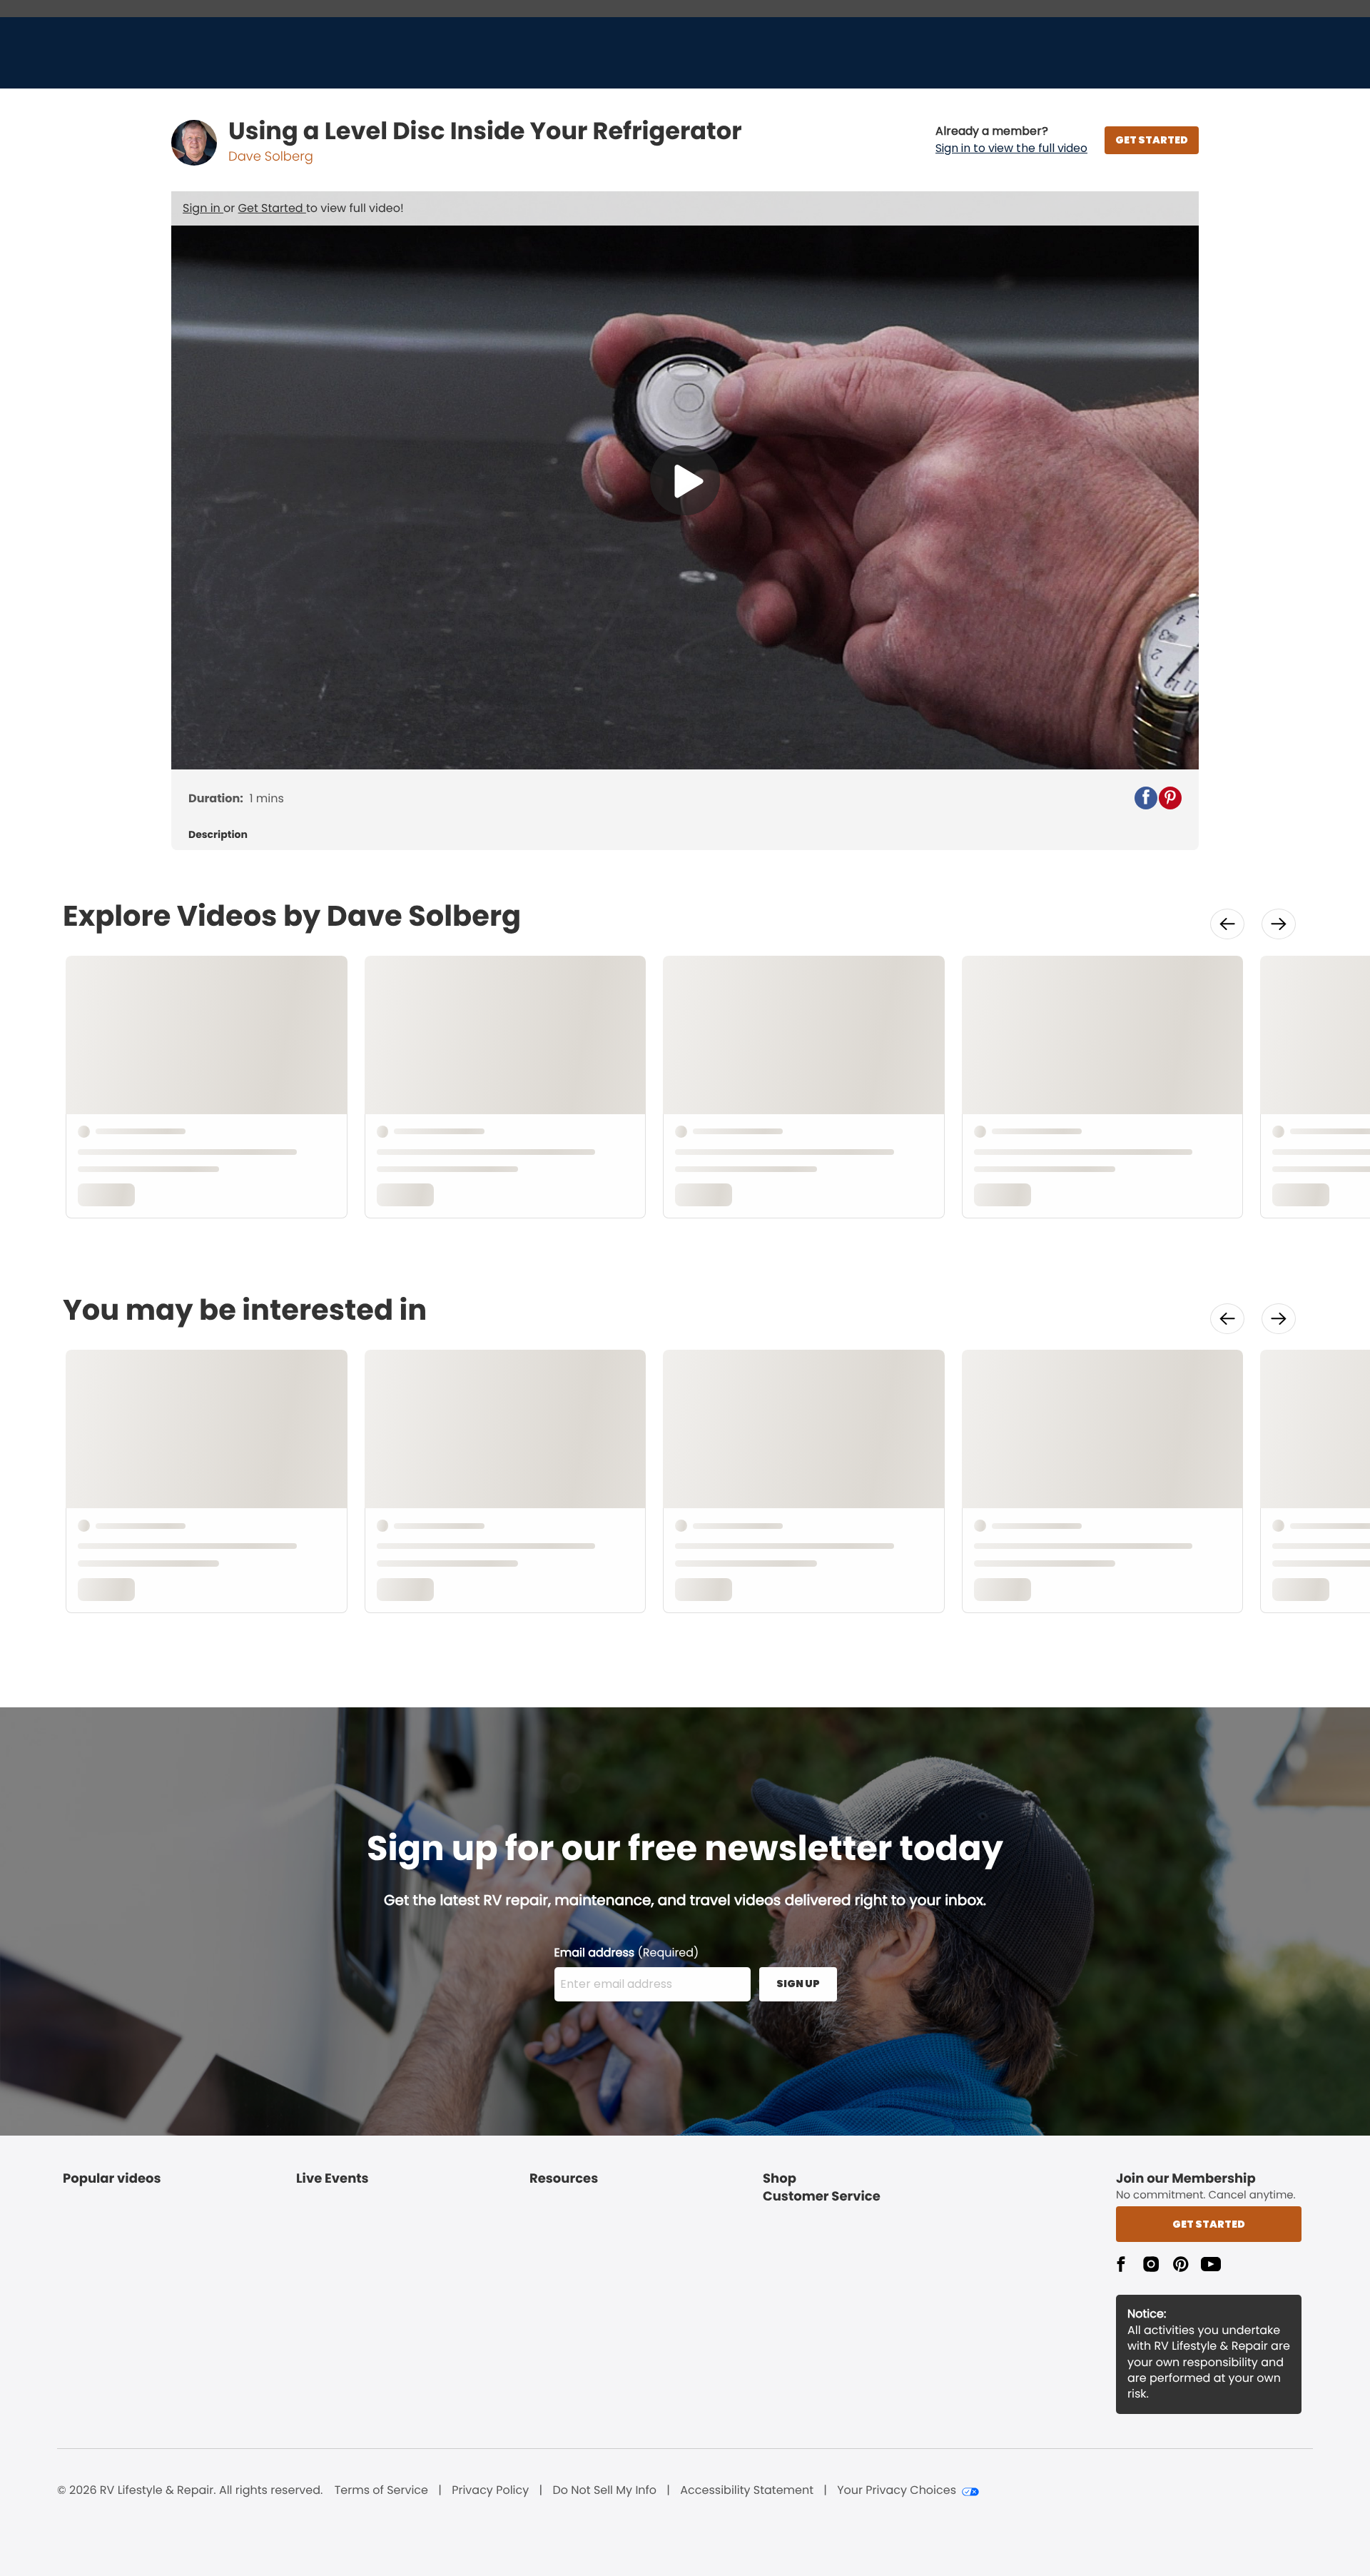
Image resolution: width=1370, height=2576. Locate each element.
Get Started (272, 208)
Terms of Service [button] (381, 2490)
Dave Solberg (271, 157)
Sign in (203, 208)
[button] (1011, 140)
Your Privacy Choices (897, 2490)
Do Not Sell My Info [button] (604, 2490)
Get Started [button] (1209, 2224)
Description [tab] (218, 835)
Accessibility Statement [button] (747, 2490)
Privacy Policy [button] (490, 2490)
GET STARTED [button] (1152, 140)
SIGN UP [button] (798, 1984)
